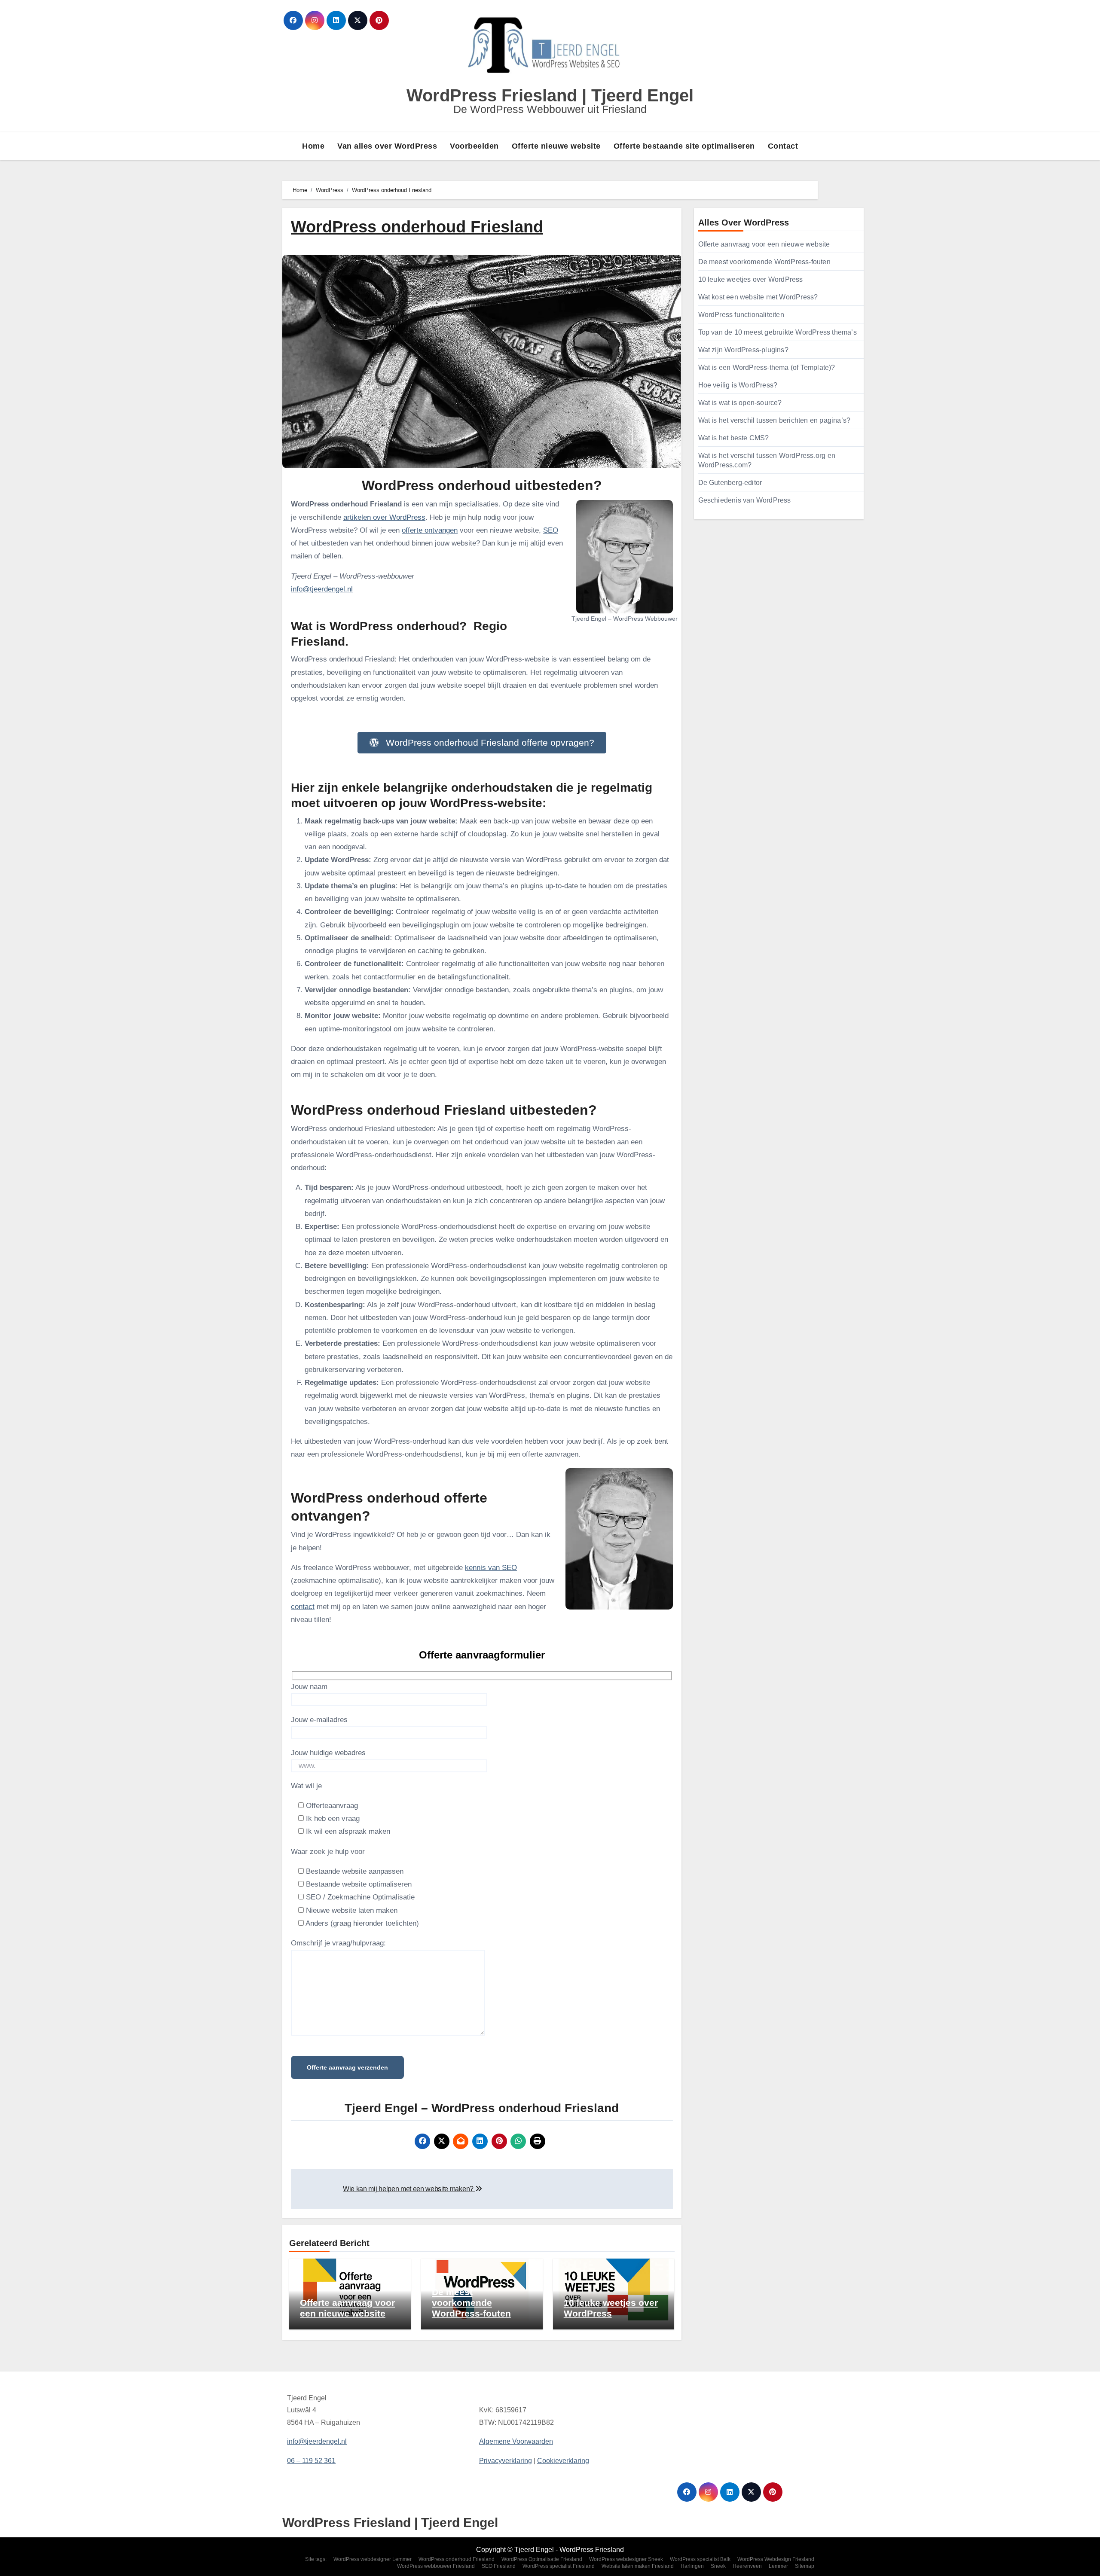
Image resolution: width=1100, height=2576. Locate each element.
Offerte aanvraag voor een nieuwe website (764, 244)
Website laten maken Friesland (638, 2566)
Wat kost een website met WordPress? (758, 297)
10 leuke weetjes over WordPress (751, 279)
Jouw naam (309, 1687)
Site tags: (316, 2559)
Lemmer (778, 2566)
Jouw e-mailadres (319, 1720)
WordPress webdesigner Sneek (626, 2559)
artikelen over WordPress (384, 517)
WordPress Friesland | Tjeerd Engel (550, 95)
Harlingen (692, 2566)
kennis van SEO (491, 1568)
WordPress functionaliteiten (741, 315)
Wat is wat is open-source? (740, 403)
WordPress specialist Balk (700, 2559)
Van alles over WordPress (387, 146)
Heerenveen (747, 2566)
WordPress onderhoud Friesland (457, 2559)
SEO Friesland (499, 2566)
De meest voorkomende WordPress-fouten (471, 2303)
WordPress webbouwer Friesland (436, 2566)
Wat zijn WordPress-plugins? (743, 350)
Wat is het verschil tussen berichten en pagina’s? (775, 420)
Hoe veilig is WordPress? (738, 385)
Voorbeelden (474, 146)
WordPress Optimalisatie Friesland (542, 2559)
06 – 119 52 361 (311, 2461)
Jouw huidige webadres (328, 1753)
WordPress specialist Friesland (559, 2566)
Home (313, 146)
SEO (551, 530)
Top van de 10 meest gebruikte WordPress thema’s (778, 332)
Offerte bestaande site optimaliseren (684, 146)
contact (303, 1607)
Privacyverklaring (506, 2461)
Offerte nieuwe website (556, 146)
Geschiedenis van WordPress (745, 500)
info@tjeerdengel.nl (322, 589)
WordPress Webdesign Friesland (776, 2559)
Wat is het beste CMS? (734, 438)
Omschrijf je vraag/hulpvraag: (338, 1943)
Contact (783, 146)
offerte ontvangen (430, 530)
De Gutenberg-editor (730, 483)
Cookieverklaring (563, 2461)
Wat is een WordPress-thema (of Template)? (767, 367)
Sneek (718, 2566)
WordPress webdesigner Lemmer (373, 2559)
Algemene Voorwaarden (516, 2442)
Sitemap (805, 2566)
